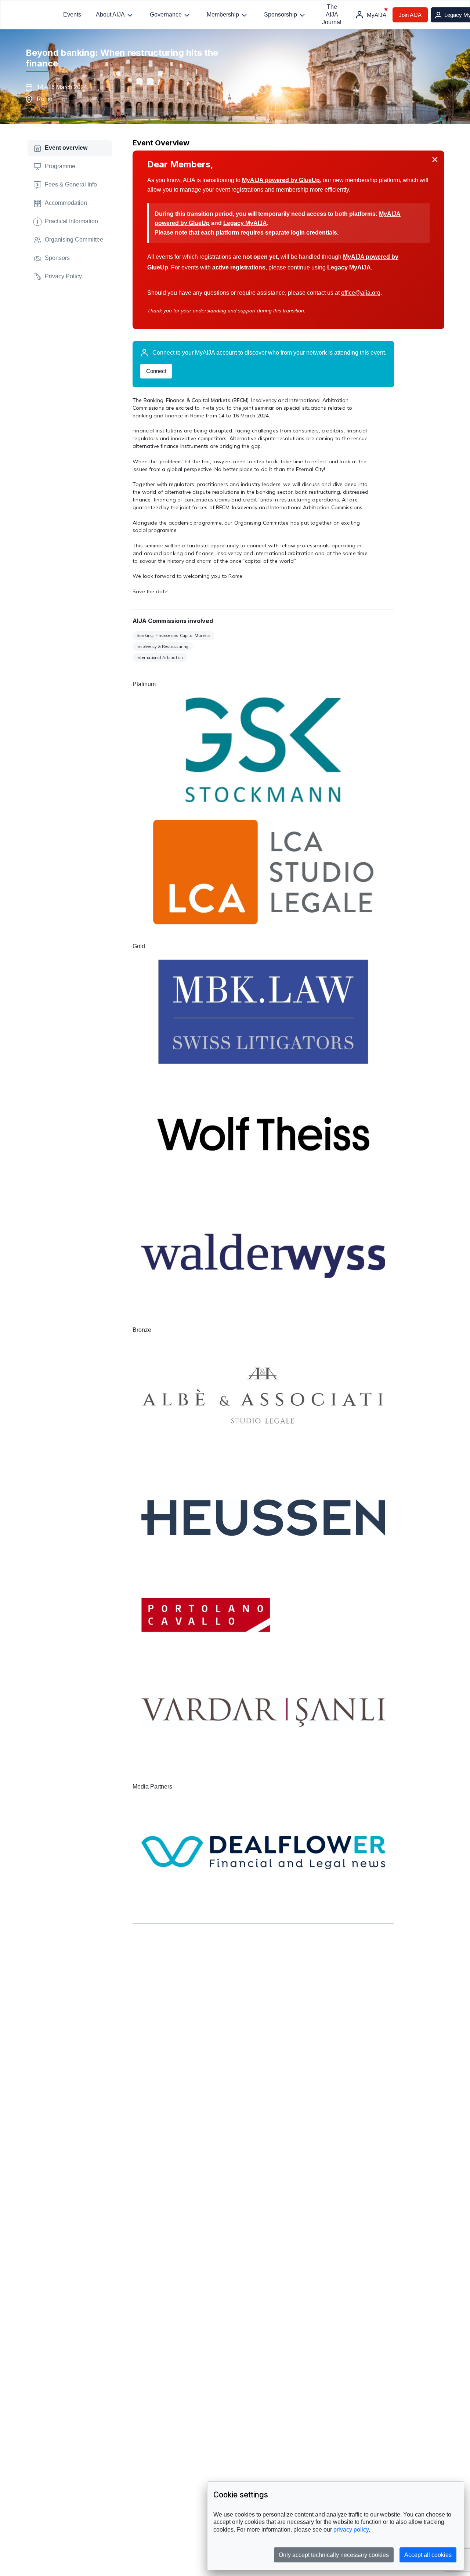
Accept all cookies (428, 2555)
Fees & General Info (71, 184)
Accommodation (66, 203)
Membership (223, 15)
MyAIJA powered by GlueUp (281, 180)
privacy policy (351, 2530)
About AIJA (110, 15)
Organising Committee (74, 240)
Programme (60, 166)
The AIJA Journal (332, 15)
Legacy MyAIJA (245, 223)
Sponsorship (281, 15)
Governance (166, 15)
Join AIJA (410, 15)
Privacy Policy (63, 276)
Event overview (66, 148)
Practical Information (67, 221)
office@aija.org (361, 293)
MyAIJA (377, 15)
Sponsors (57, 258)
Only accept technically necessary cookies (334, 2555)
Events (72, 15)
